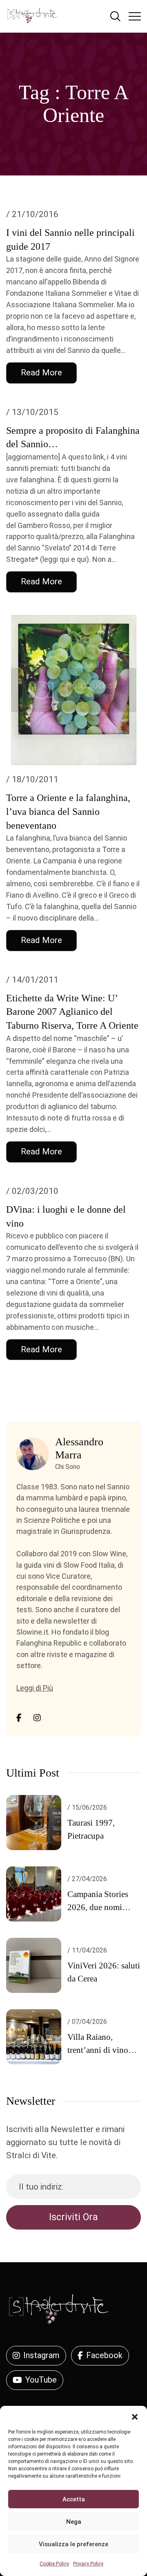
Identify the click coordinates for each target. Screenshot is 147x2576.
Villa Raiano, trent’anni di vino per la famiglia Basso (104, 2050)
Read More (41, 373)
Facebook (104, 2355)
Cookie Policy (54, 2564)
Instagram (41, 2355)
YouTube (41, 2380)
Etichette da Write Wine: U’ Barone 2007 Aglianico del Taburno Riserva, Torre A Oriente (72, 1012)
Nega (74, 2522)
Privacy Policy (88, 2564)
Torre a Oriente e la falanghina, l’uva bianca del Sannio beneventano (68, 812)
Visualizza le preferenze (73, 2544)
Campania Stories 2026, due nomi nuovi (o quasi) (98, 1907)
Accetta (74, 2499)
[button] (135, 2416)
